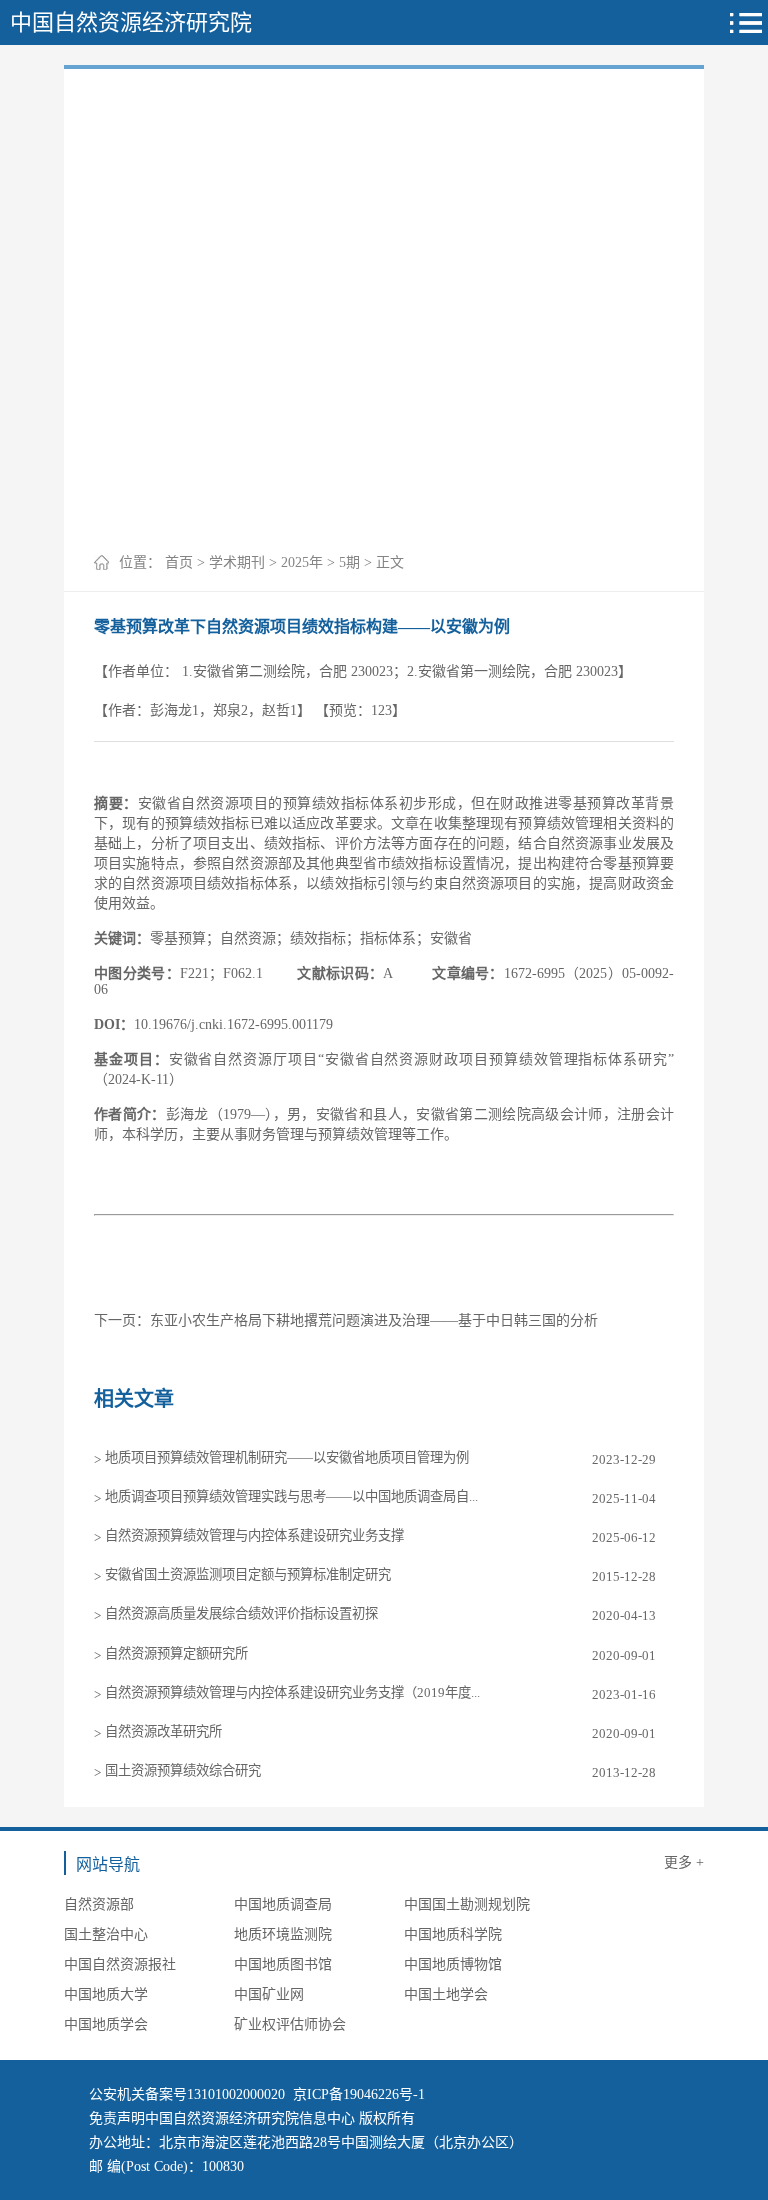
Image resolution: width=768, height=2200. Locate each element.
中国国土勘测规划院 (467, 1904)
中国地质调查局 (283, 1904)
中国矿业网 (269, 1994)
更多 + (684, 1862)
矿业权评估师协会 (290, 2024)
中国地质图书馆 (283, 1964)
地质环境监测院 (283, 1934)
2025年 (302, 562)
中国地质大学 (106, 1994)
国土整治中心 (106, 1934)
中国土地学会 (446, 1994)
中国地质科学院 (453, 1934)
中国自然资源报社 (120, 1964)
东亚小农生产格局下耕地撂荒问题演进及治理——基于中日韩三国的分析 (374, 1320)
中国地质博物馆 (453, 1964)
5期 (349, 562)
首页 (179, 562)
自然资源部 (99, 1904)
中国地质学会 (106, 2024)
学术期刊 (237, 562)
